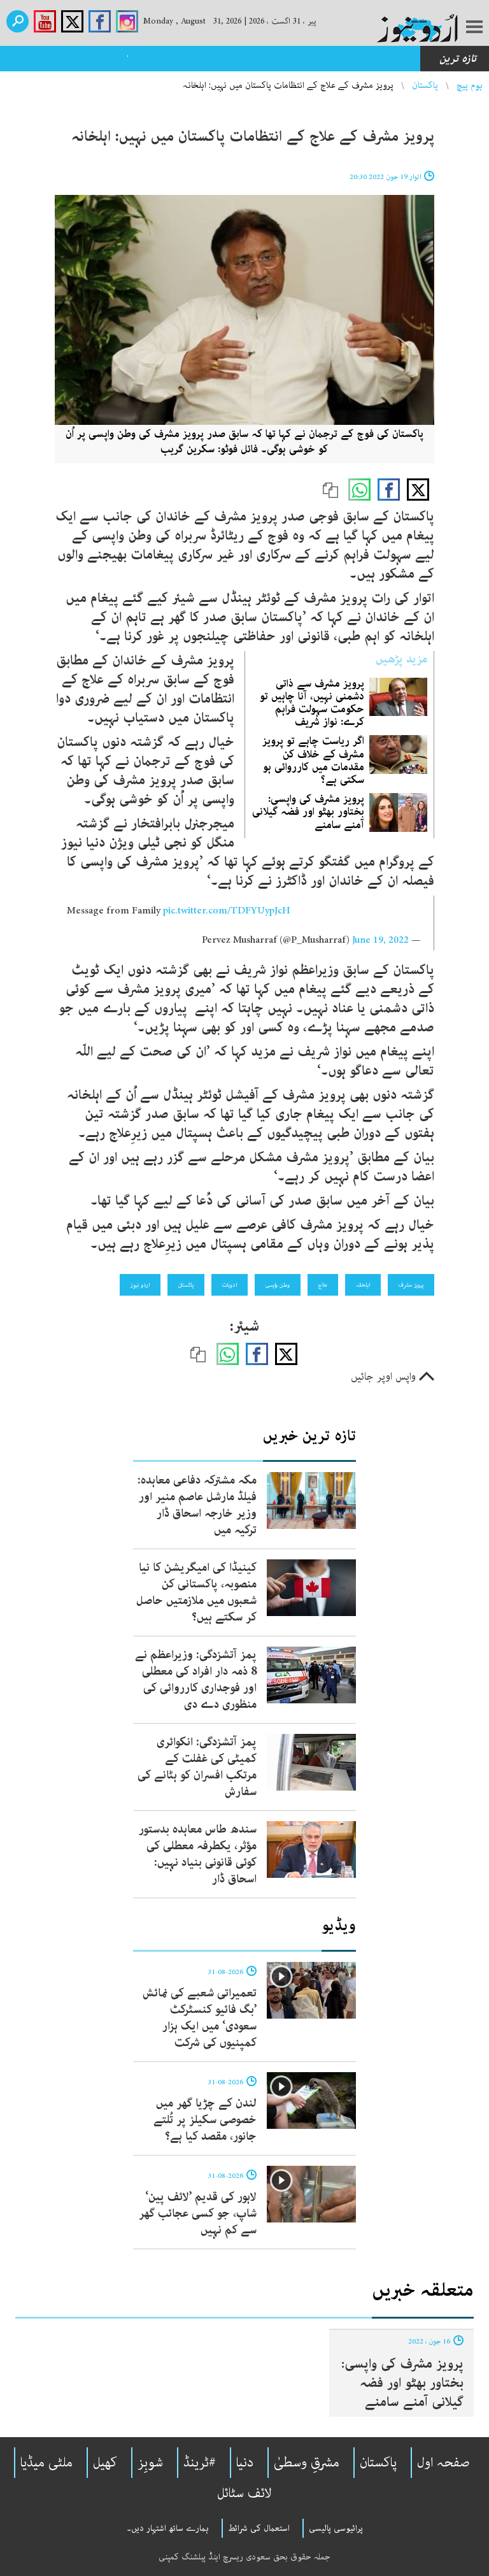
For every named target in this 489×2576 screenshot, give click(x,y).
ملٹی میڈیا (46, 2463)
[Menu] (474, 28)
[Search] (18, 21)
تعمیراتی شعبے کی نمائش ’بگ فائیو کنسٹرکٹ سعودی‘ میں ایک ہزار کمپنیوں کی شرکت (200, 2018)
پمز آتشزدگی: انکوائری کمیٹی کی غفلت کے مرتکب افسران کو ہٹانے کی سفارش (197, 1767)
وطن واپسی (278, 1285)
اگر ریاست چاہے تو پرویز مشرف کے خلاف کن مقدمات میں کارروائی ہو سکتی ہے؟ (313, 760)
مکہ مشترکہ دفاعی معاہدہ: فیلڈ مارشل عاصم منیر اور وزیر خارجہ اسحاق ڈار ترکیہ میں (197, 1505)
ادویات (230, 1285)
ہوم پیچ (470, 85)
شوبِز (150, 2463)
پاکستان (425, 85)
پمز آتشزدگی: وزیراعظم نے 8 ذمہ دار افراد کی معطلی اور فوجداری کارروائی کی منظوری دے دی (196, 1680)
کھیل (105, 2463)
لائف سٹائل (244, 2493)
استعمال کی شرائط (259, 2528)
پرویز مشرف (411, 1285)
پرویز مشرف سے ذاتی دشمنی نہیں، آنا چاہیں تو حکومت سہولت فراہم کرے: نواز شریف (312, 703)
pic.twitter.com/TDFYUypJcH (227, 911)
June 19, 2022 (380, 940)
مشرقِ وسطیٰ (307, 2463)
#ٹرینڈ (200, 2463)
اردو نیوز (140, 1285)
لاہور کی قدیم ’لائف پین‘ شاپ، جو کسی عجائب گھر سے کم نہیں (198, 2214)
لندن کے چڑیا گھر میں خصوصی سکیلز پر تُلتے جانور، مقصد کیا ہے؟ (205, 2120)
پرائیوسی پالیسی (336, 2528)
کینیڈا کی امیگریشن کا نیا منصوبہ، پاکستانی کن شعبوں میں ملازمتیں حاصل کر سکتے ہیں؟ (196, 1592)
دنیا (245, 2463)
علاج (323, 1285)
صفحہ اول (443, 2463)
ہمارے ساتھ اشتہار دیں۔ (168, 2528)
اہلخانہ (363, 1285)
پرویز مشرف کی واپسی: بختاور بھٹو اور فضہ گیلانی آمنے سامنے (308, 812)
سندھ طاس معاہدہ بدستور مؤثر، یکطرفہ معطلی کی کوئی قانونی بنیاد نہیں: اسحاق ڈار (198, 1854)
